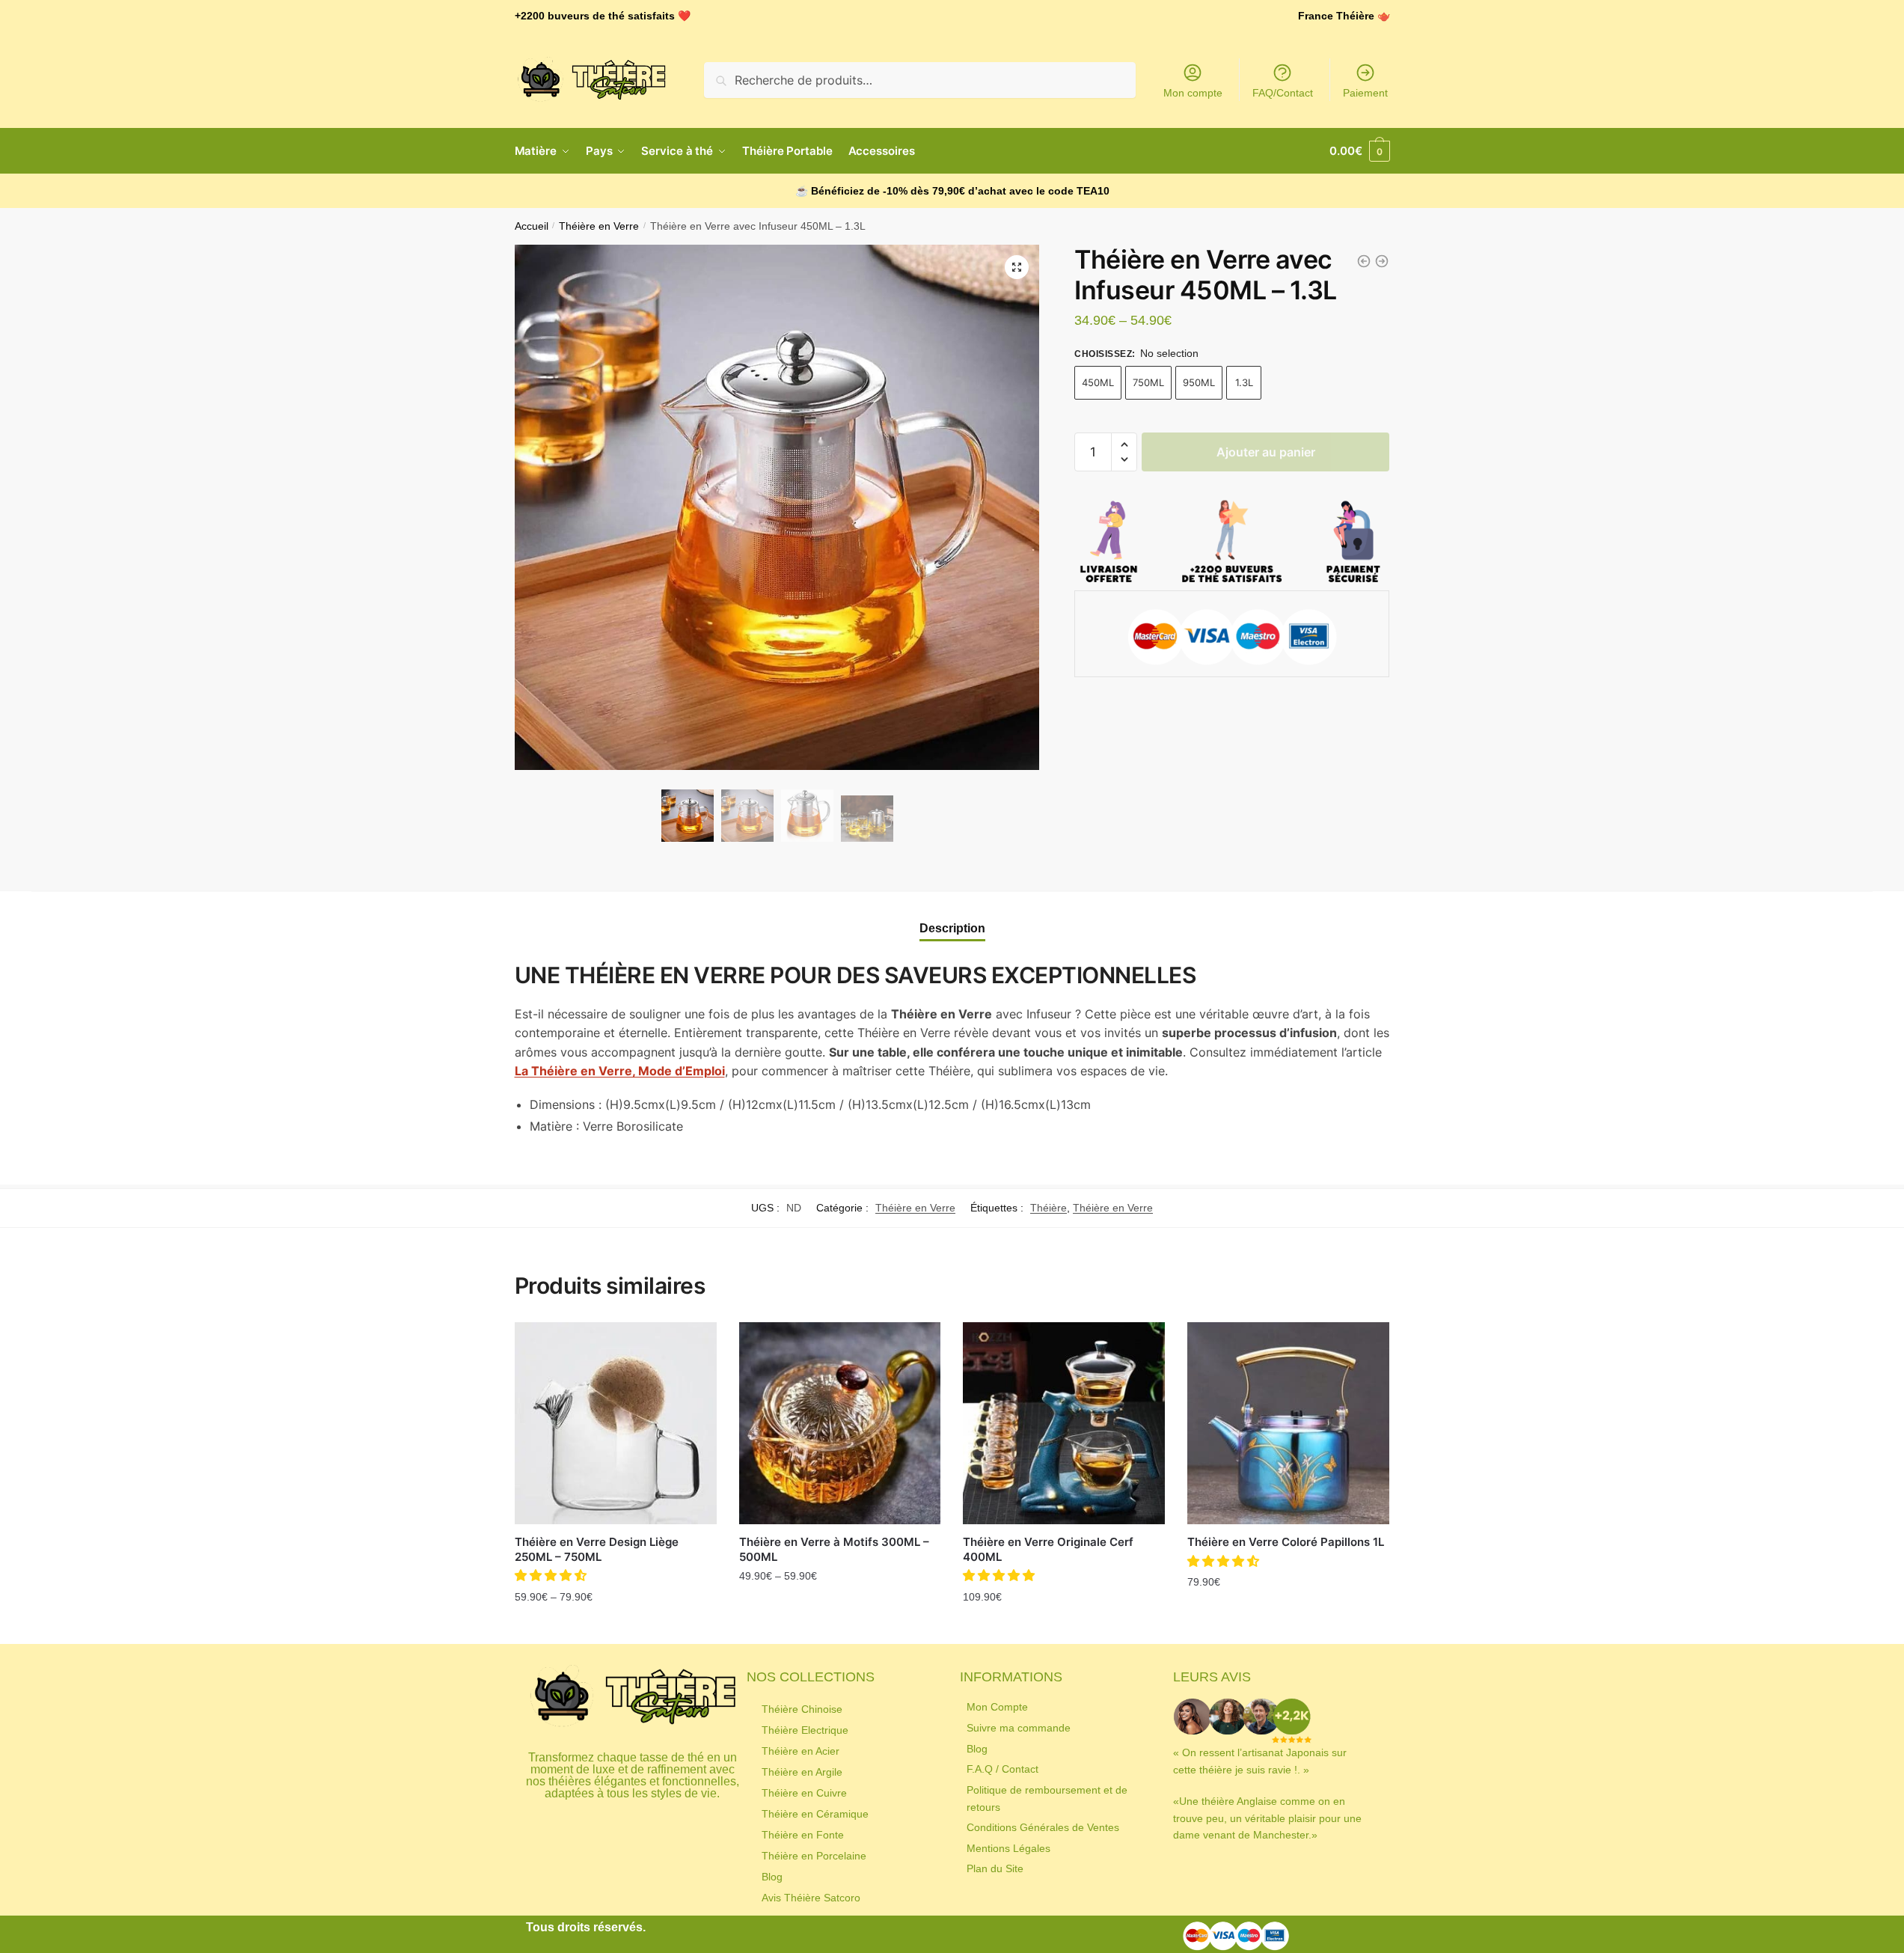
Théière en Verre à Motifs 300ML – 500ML (834, 1549)
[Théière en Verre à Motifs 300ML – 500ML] (840, 1423)
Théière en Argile (802, 1772)
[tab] (952, 916)
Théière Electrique (805, 1730)
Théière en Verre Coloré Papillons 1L (1286, 1542)
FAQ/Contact (1283, 93)
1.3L (1244, 382)
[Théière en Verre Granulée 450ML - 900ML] (1364, 261)
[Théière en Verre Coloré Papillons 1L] (1288, 1423)
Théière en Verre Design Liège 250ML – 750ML (597, 1549)
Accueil (532, 226)
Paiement (1365, 93)
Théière (1049, 1208)
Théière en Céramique (815, 1814)
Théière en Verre (599, 226)
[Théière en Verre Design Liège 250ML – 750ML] (616, 1423)
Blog (772, 1877)
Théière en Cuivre (804, 1793)
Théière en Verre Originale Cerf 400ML (1048, 1549)
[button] (1124, 445)
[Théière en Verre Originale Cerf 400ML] (1064, 1423)
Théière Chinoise (802, 1709)
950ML (1199, 382)
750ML (1148, 382)
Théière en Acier (801, 1751)
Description (952, 928)
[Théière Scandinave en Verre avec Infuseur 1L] (1382, 261)
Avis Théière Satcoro (811, 1898)
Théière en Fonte (803, 1835)
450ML (1098, 382)
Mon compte (1193, 93)
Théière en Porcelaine (814, 1856)
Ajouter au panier (1266, 452)
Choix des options (616, 1629)
